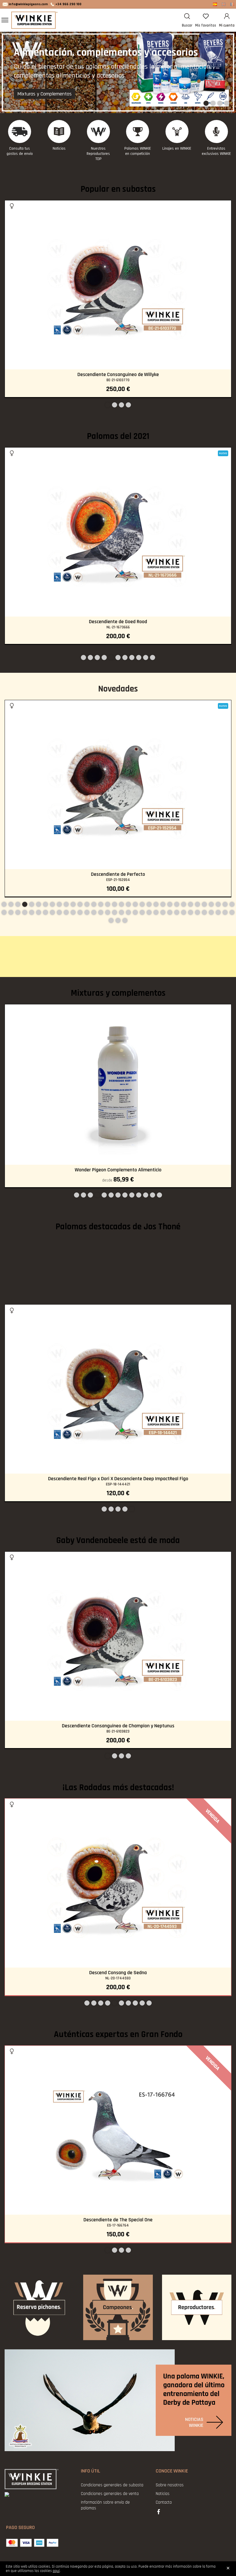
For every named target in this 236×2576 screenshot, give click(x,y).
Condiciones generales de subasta (112, 2485)
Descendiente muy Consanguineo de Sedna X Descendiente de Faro (118, 1479)
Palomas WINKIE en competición (138, 151)
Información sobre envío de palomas (105, 2505)
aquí (56, 2571)
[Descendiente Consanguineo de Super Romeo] (118, 1636)
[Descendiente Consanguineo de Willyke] (118, 285)
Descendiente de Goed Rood (118, 622)
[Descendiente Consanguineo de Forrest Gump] (118, 2130)
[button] (206, 104)
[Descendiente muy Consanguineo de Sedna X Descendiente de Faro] (118, 1389)
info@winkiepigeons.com (28, 4)
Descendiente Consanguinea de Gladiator (118, 1973)
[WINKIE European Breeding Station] (35, 20)
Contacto (164, 2502)
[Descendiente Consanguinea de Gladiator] (118, 1883)
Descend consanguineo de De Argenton (118, 874)
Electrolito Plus (118, 1170)
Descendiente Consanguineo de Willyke (118, 375)
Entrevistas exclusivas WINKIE (216, 151)
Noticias (59, 149)
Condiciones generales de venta (110, 2494)
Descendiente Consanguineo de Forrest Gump (118, 2220)
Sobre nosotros (170, 2485)
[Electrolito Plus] (118, 1085)
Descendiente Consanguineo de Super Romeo (118, 1726)
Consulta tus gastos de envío (20, 151)
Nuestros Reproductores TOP (98, 154)
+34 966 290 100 (68, 4)
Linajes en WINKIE (177, 149)
